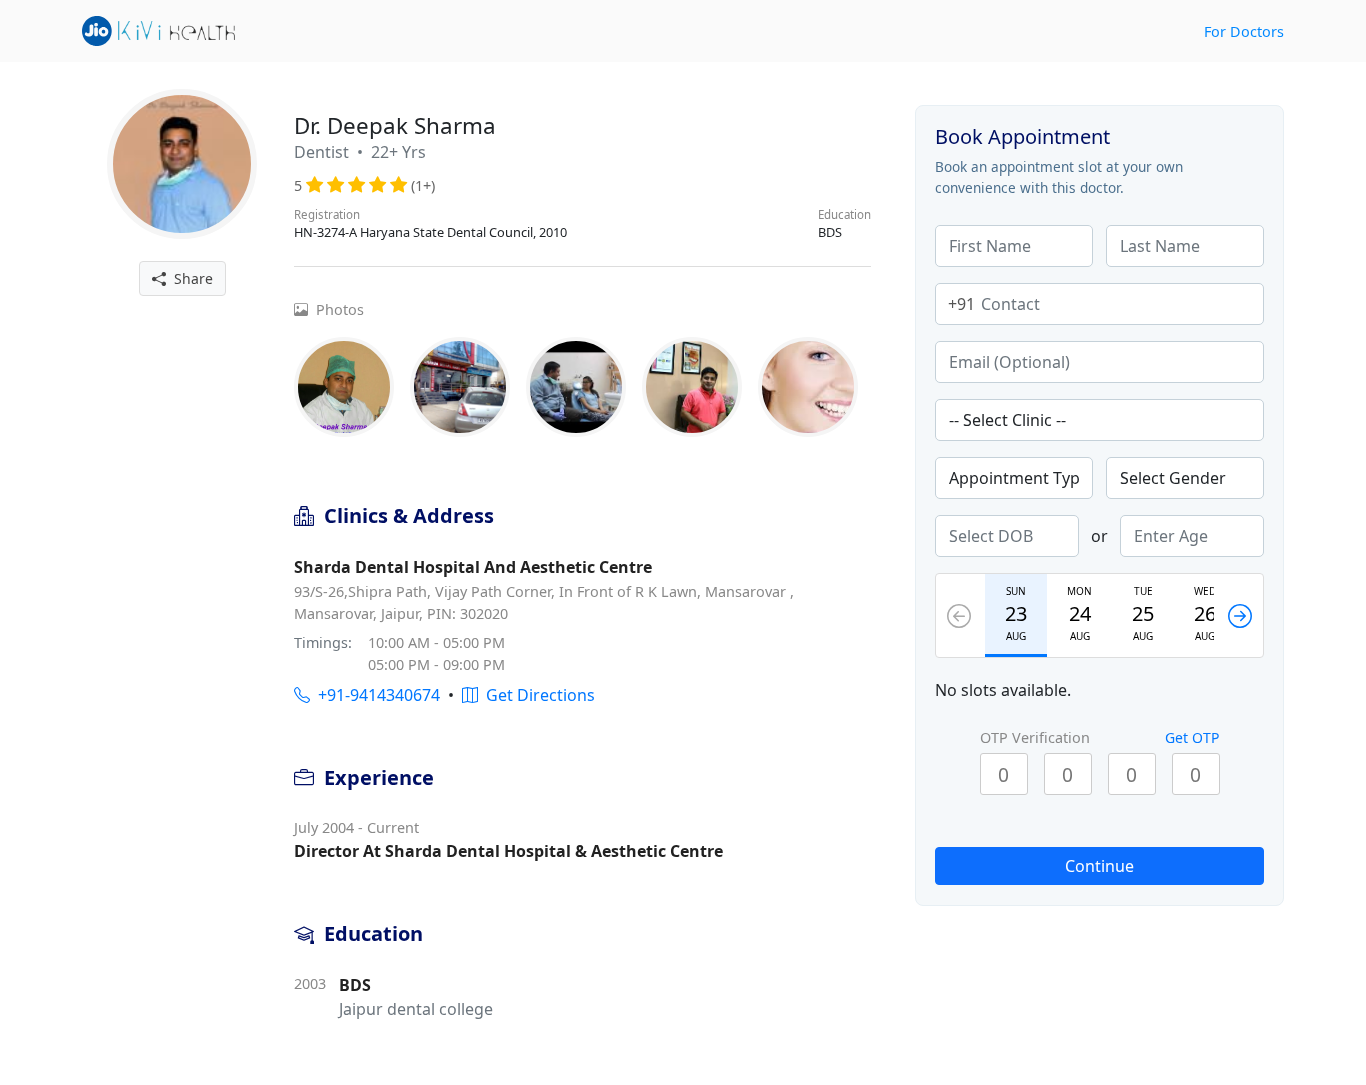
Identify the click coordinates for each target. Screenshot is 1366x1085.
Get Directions (536, 695)
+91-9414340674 (375, 695)
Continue (1099, 866)
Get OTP (1192, 737)
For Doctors (1244, 31)
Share (189, 278)
